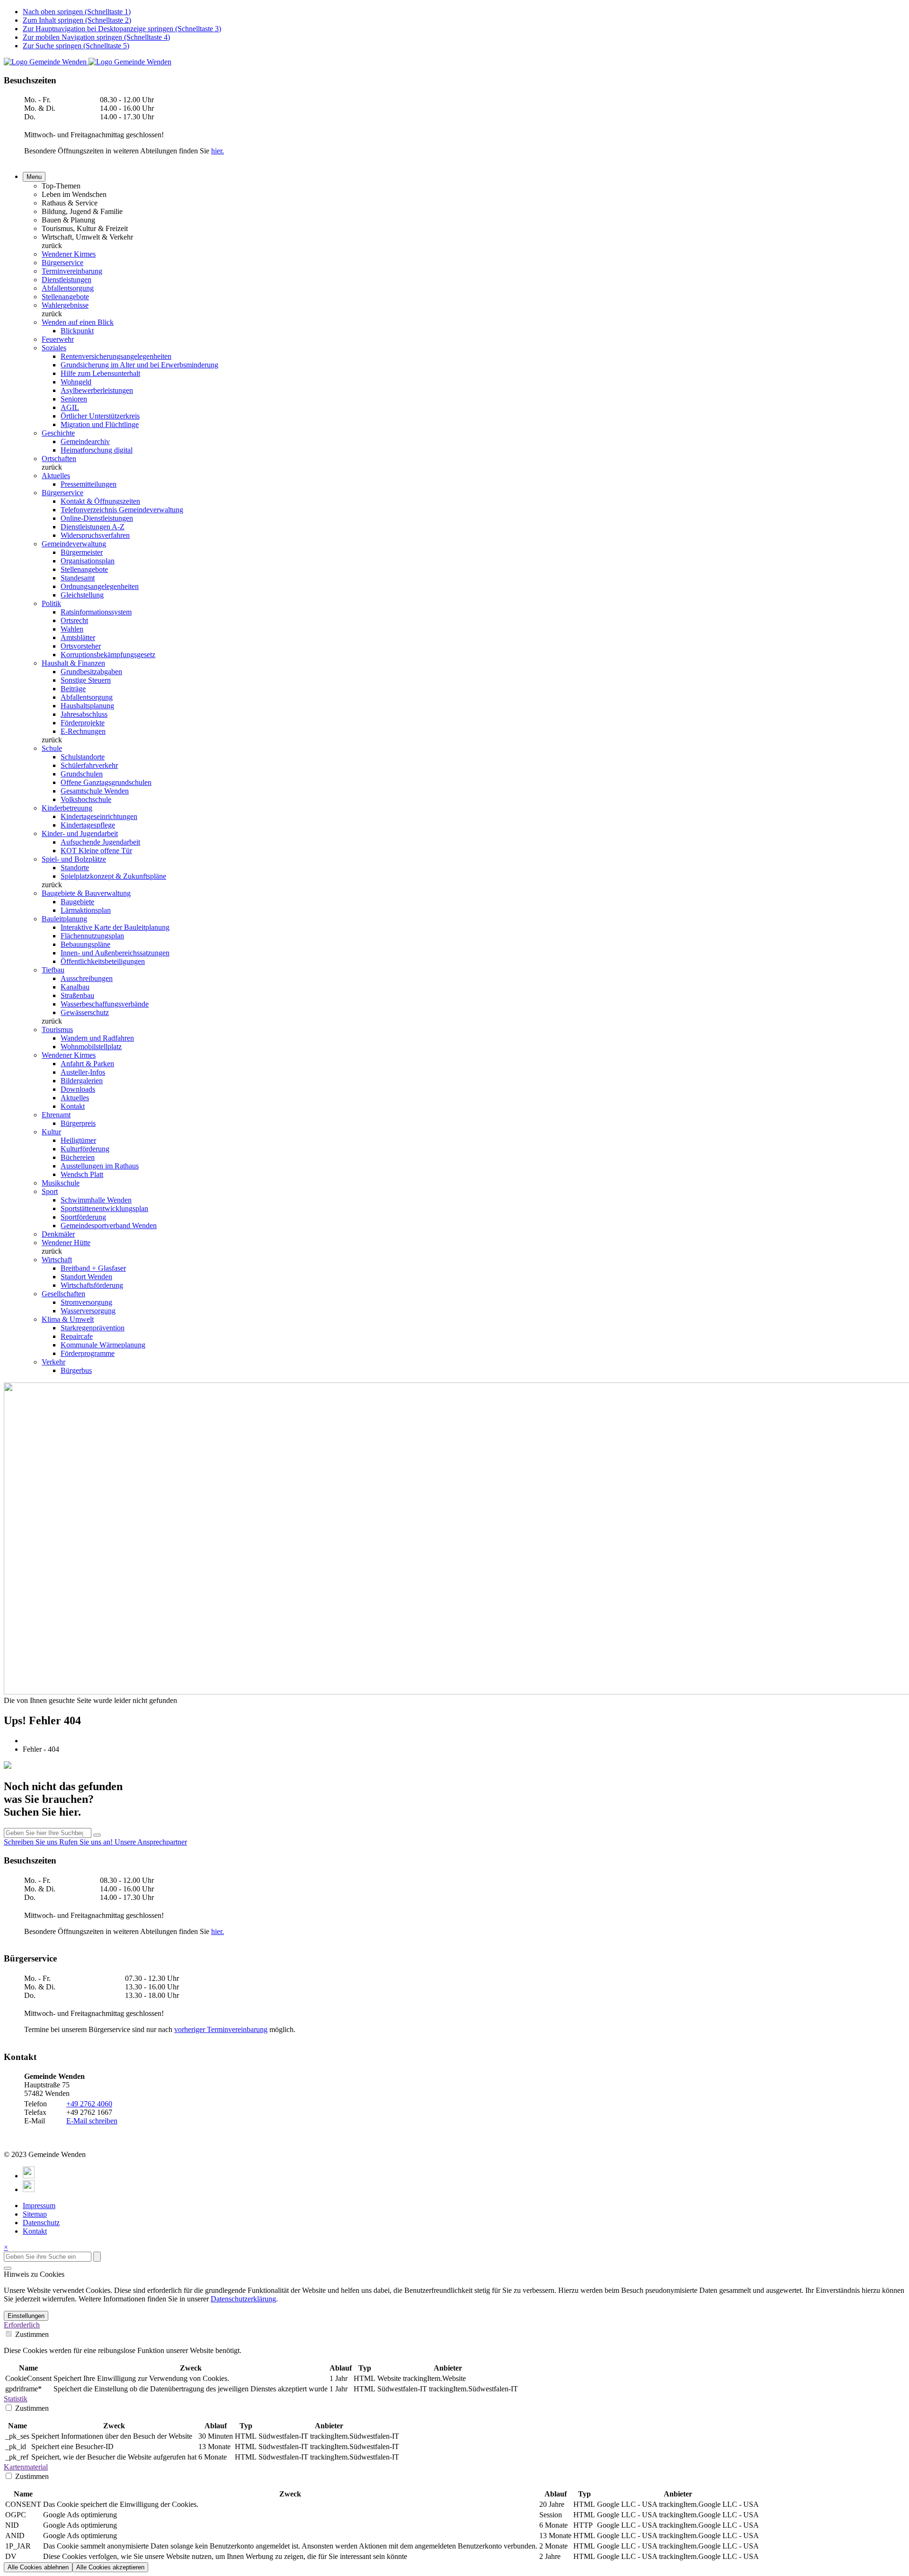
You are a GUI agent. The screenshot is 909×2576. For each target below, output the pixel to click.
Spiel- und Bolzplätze (74, 859)
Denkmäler (58, 1234)
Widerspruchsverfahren (95, 535)
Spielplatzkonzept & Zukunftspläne (113, 876)
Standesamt (78, 578)
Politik (51, 603)
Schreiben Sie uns (31, 1842)
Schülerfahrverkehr (89, 765)
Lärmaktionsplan (86, 910)
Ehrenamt (56, 1115)
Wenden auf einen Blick (78, 322)
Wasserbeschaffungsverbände (105, 1004)
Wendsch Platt (82, 1174)
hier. (218, 151)
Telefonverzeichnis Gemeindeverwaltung (122, 510)
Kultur (51, 1132)
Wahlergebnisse (65, 305)
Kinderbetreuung (67, 808)
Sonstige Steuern (86, 680)
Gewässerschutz (85, 1012)
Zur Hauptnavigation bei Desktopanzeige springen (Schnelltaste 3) (122, 29)
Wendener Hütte (66, 1243)
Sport (50, 1191)
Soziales (54, 348)
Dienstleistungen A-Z (93, 527)
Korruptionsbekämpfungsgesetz (108, 655)
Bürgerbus (76, 1370)
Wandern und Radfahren (97, 1038)
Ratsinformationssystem (96, 612)
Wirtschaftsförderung (92, 1285)
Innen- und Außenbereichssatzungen (115, 953)
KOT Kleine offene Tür (96, 851)
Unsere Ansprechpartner (151, 1842)
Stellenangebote (65, 297)
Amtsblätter (78, 637)
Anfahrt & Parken (87, 1064)
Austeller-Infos (83, 1072)
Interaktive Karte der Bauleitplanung (115, 927)
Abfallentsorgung (68, 288)
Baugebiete (77, 902)
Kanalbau (75, 987)
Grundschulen (82, 774)
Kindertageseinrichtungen (99, 816)
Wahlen (72, 629)
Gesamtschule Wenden (95, 791)
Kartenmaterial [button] (26, 2467)
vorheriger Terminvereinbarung (221, 2029)
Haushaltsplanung (87, 706)
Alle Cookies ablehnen (38, 2567)
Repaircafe (77, 1336)
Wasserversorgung (88, 1311)
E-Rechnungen (83, 731)
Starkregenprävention (93, 1328)
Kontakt (73, 1106)
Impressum (39, 2206)
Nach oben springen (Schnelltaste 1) (77, 12)
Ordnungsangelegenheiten (100, 586)
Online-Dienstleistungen (97, 518)
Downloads (78, 1089)
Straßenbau (77, 995)
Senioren (74, 399)
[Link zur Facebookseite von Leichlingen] (29, 2176)
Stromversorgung (86, 1302)
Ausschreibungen (87, 978)
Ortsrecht (74, 620)
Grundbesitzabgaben (91, 672)
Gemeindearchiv (85, 441)
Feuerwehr (58, 339)
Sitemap (35, 2214)
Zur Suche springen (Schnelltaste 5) (76, 46)
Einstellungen (26, 2316)
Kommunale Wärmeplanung (103, 1345)
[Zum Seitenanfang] (8, 2268)
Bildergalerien (82, 1081)
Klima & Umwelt (68, 1319)
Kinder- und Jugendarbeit (80, 833)
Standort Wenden (86, 1277)
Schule (52, 748)
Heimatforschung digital (97, 450)
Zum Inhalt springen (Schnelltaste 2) (77, 20)
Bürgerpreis (78, 1123)
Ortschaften (59, 459)
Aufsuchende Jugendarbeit (100, 842)
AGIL (70, 407)
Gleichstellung (82, 595)
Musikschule (61, 1183)
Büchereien (78, 1157)
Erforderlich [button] (22, 2325)
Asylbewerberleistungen (97, 390)
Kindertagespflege (88, 825)
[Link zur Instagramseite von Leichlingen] (29, 2189)
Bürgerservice (62, 263)
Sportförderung (83, 1217)
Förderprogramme (88, 1353)
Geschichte (58, 433)
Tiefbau (53, 970)
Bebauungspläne (85, 944)
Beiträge (73, 689)
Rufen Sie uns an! (87, 1842)
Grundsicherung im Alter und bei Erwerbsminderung (139, 365)
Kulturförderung (85, 1149)
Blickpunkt (77, 331)
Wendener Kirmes (69, 254)
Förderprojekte (83, 723)
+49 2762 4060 (89, 2104)
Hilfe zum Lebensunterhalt (100, 373)
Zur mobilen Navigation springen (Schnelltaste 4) (96, 37)
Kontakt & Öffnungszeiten (100, 501)
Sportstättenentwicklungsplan (104, 1208)
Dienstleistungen (67, 280)
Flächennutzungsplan (92, 936)
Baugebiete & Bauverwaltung (86, 893)
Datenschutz (41, 2223)
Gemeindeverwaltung (74, 544)
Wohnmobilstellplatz (91, 1047)
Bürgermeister (82, 552)
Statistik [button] (16, 2399)
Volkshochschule (86, 799)
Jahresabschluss (84, 714)
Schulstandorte (83, 757)
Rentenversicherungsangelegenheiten (116, 356)
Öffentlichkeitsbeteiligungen (103, 961)
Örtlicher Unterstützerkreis (100, 416)
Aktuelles (56, 476)
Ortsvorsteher (81, 646)
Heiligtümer (78, 1140)
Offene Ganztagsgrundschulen (106, 782)
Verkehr (53, 1362)
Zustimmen (31, 2334)
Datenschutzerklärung (243, 2299)
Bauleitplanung (64, 919)
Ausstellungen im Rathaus (100, 1166)
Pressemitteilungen (89, 484)
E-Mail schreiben (92, 2121)
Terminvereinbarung (72, 271)
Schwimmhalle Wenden (96, 1200)
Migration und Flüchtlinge (100, 424)
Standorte (75, 868)
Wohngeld (76, 382)
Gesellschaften (63, 1294)
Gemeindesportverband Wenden (109, 1226)
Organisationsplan (88, 561)
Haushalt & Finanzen (73, 663)
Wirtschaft (57, 1260)
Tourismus (57, 1030)
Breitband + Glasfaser (93, 1268)
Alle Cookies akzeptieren (110, 2567)
